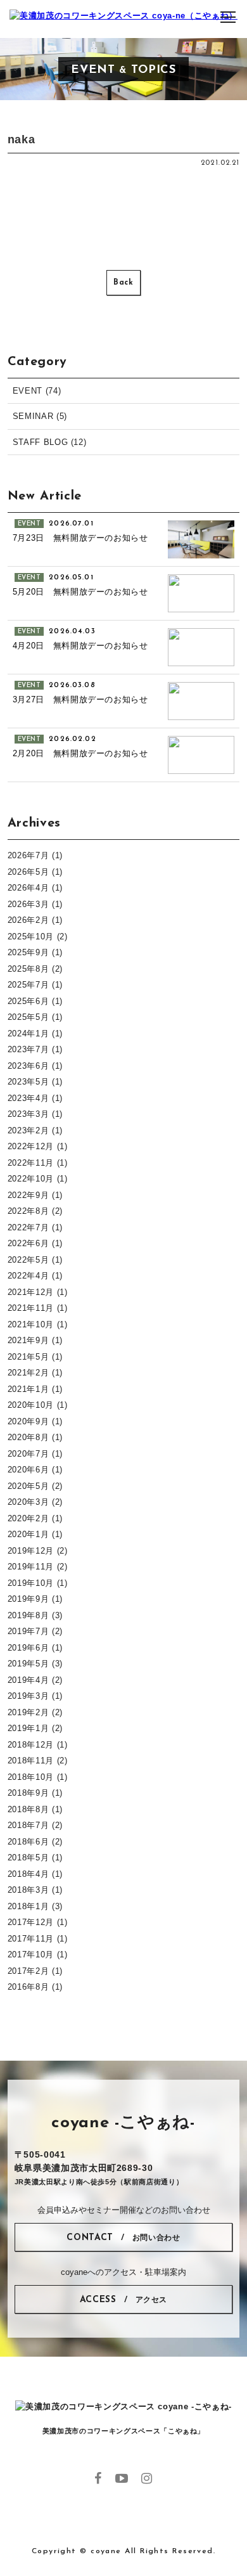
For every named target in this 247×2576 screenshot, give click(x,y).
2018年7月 (28, 1825)
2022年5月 (28, 1260)
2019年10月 (31, 1583)
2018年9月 (28, 1793)
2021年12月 (31, 1292)
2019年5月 (28, 1664)
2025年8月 (28, 969)
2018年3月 (28, 1890)
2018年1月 (28, 1906)
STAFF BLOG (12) (50, 442)
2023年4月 (28, 1098)
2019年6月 (28, 1648)
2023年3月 (28, 1114)
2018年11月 (31, 1761)
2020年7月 (28, 1454)
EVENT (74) (37, 391)
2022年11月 (31, 1163)
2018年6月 (28, 1842)
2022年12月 (31, 1146)
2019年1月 (28, 1728)
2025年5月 (28, 1017)
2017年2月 (28, 1971)
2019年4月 (28, 1680)
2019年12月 (31, 1551)
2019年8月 (28, 1615)
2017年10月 (31, 1955)
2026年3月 (28, 904)
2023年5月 (28, 1082)
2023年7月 (28, 1049)
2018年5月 (28, 1858)
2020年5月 (28, 1486)
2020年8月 (28, 1437)
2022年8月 (28, 1211)
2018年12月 (31, 1745)
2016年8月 (28, 1987)
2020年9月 (28, 1421)
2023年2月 (28, 1130)
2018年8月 (28, 1809)
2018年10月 (31, 1777)
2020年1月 (28, 1534)
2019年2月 (28, 1712)
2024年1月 (28, 1034)
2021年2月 (28, 1373)
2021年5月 (28, 1357)
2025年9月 (28, 952)
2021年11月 (31, 1308)
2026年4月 (28, 888)
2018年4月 (28, 1874)
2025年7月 (28, 985)
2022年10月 (31, 1179)
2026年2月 (28, 920)
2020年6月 (28, 1470)
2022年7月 (28, 1227)
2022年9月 (28, 1195)
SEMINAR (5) (40, 416)
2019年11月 (31, 1567)
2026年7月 (28, 855)
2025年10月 (31, 937)
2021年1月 (28, 1389)
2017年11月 (31, 1939)
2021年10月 (31, 1324)
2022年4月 (28, 1276)
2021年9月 (28, 1340)
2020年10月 (31, 1405)
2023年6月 (28, 1066)
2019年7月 (28, 1631)
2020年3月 (28, 1502)
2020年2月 (28, 1518)
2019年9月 (28, 1599)
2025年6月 (28, 1001)
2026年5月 (28, 872)
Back (123, 283)
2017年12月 (31, 1922)
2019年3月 (28, 1696)
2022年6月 (28, 1243)
